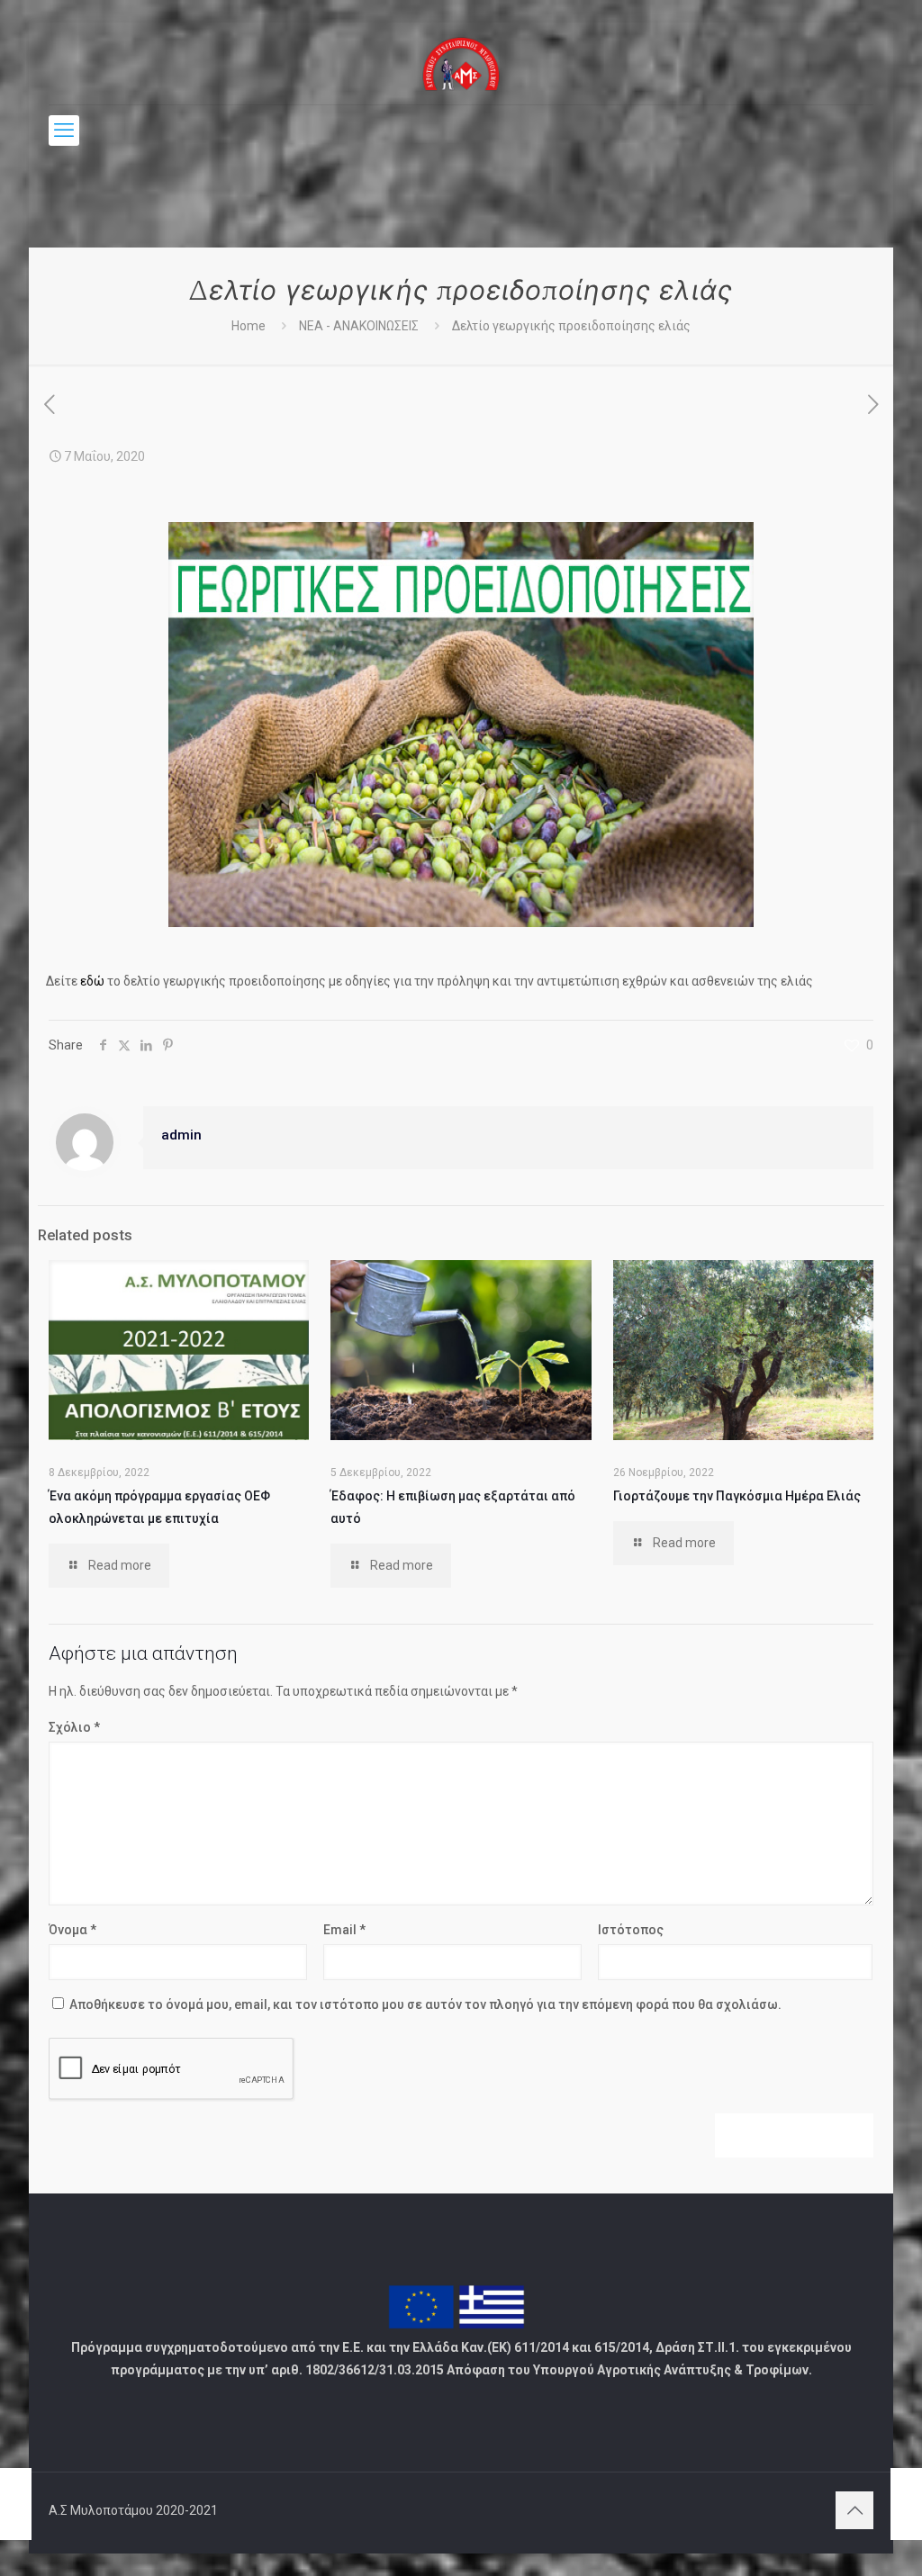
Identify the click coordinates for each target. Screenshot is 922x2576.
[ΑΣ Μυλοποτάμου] (461, 63)
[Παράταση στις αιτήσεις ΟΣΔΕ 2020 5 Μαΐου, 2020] (16, 2504)
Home (249, 326)
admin (181, 1135)
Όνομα (72, 1930)
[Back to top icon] (854, 2510)
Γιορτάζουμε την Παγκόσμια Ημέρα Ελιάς (737, 1496)
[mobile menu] (64, 131)
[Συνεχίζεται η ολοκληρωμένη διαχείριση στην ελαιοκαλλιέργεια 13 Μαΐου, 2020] (906, 2504)
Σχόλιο (74, 1727)
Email (344, 1930)
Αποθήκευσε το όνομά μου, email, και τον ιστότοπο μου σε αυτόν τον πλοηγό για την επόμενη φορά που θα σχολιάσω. (425, 2004)
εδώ (92, 981)
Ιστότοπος (631, 1930)
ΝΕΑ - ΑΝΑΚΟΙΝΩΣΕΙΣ (359, 326)
